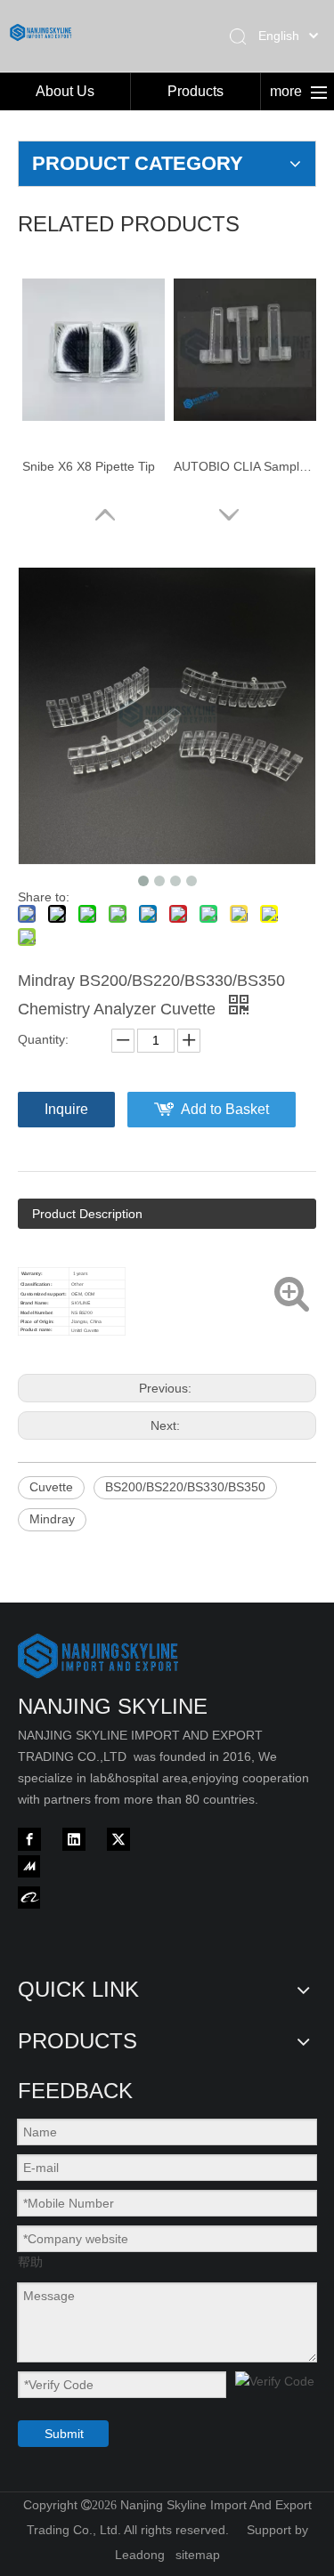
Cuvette (51, 1487)
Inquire (66, 1109)
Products (196, 91)
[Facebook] (29, 1839)
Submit (64, 2434)
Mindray (52, 1519)
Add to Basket (225, 1109)
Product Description (87, 1214)
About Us (65, 91)
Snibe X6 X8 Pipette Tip (89, 466)
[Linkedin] (74, 1839)
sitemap (198, 2555)
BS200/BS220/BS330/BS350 (185, 1487)
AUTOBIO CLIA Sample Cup (245, 466)
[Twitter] (118, 1839)
